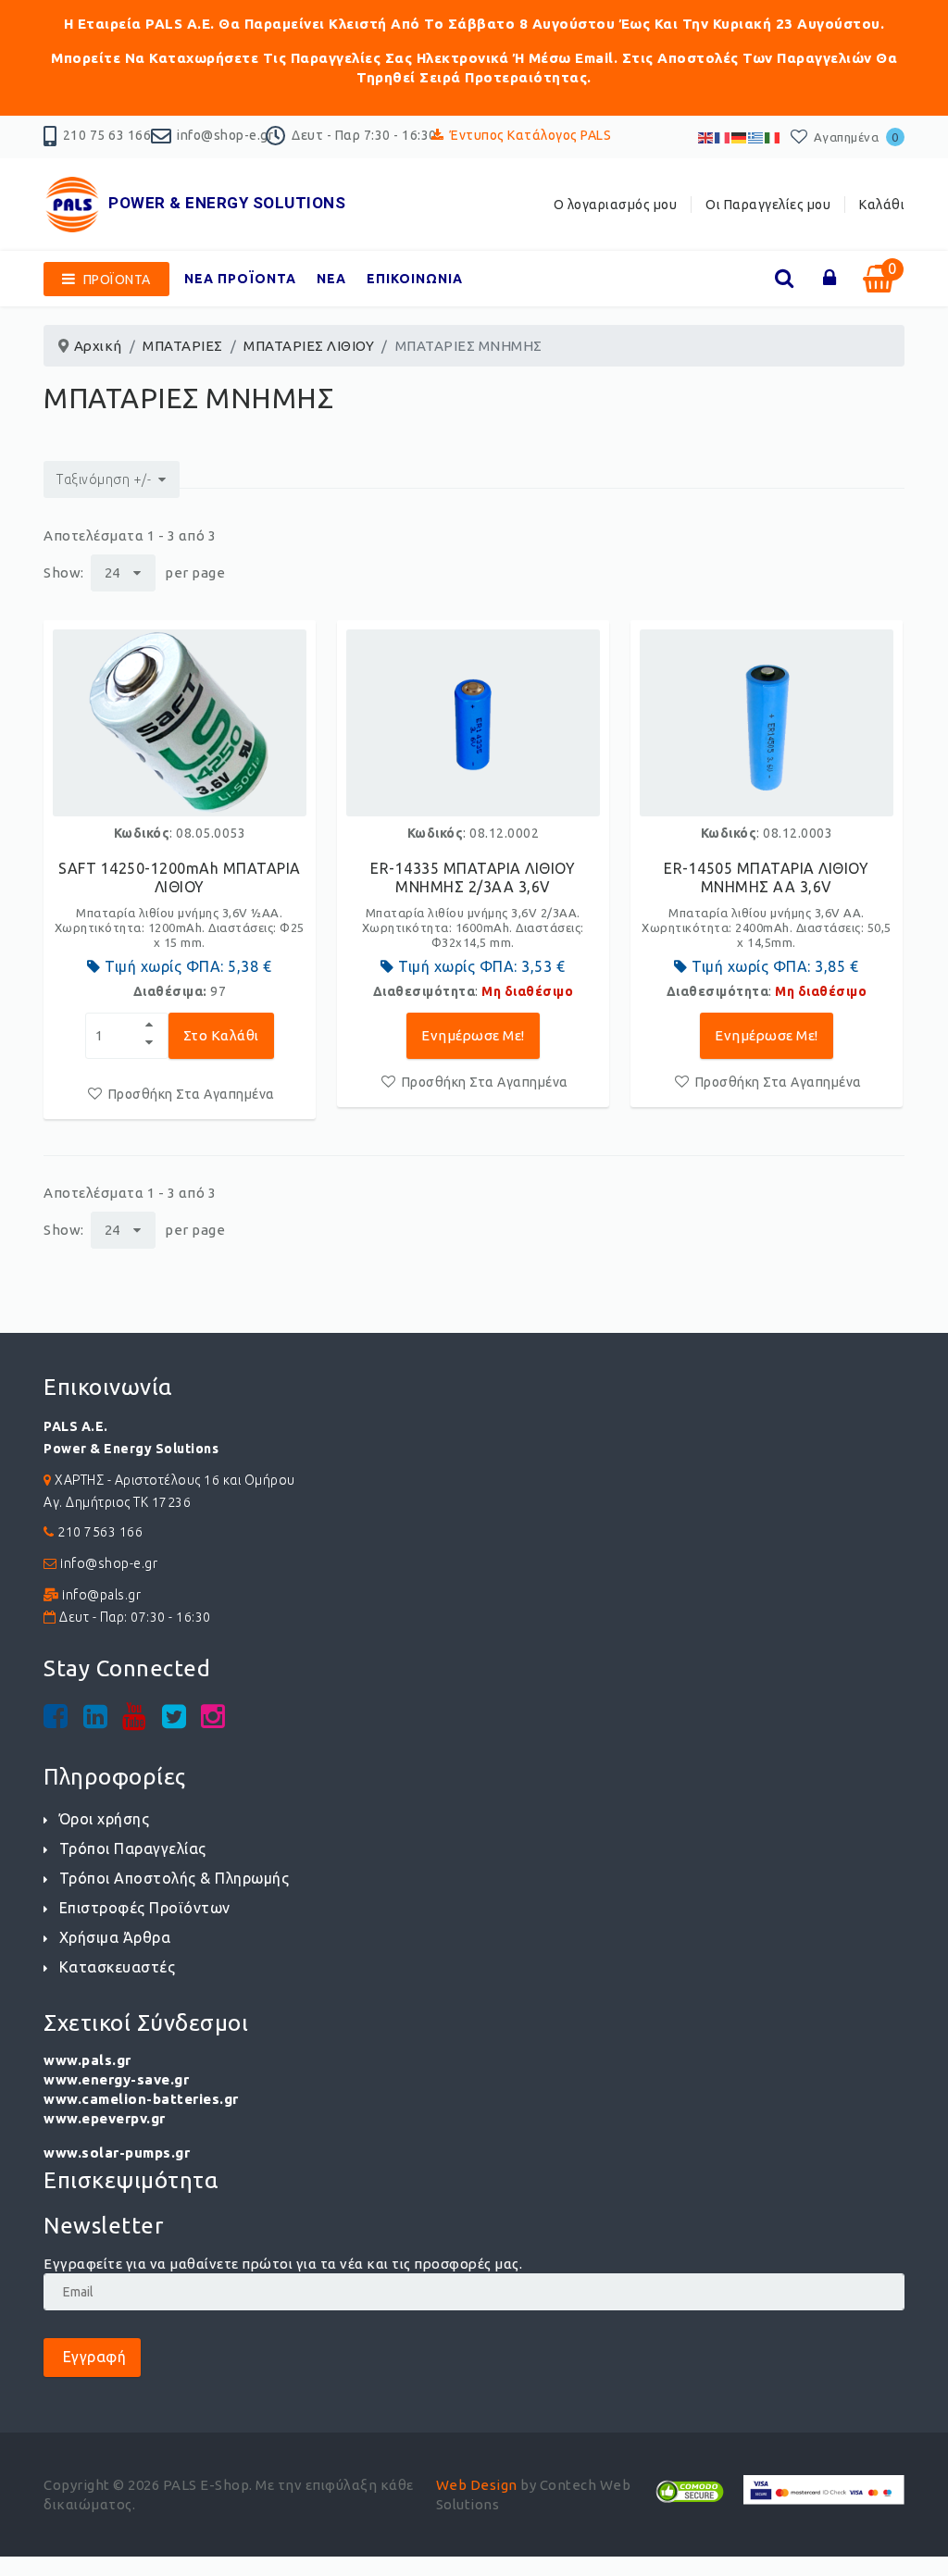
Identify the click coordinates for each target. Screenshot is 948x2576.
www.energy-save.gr (116, 2079)
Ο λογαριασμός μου (616, 205)
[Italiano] (773, 137)
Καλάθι (882, 205)
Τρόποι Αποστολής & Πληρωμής (174, 1878)
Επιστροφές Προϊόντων (145, 1908)
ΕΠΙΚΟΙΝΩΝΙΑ (415, 279)
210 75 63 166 (107, 135)
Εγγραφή (92, 2357)
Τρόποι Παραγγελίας (133, 1848)
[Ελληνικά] (756, 137)
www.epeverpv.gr (105, 2118)
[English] (706, 137)
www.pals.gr (87, 2060)
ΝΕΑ (331, 279)
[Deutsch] (740, 137)
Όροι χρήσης (104, 1819)
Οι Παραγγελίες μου (768, 205)
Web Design (477, 2485)
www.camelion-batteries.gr (141, 2099)
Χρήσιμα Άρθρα (115, 1937)
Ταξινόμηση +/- (104, 479)
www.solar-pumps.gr (117, 2153)
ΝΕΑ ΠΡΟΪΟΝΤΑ (240, 279)
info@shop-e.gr (225, 135)
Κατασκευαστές (117, 1967)
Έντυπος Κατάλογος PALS (530, 135)
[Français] (723, 137)
